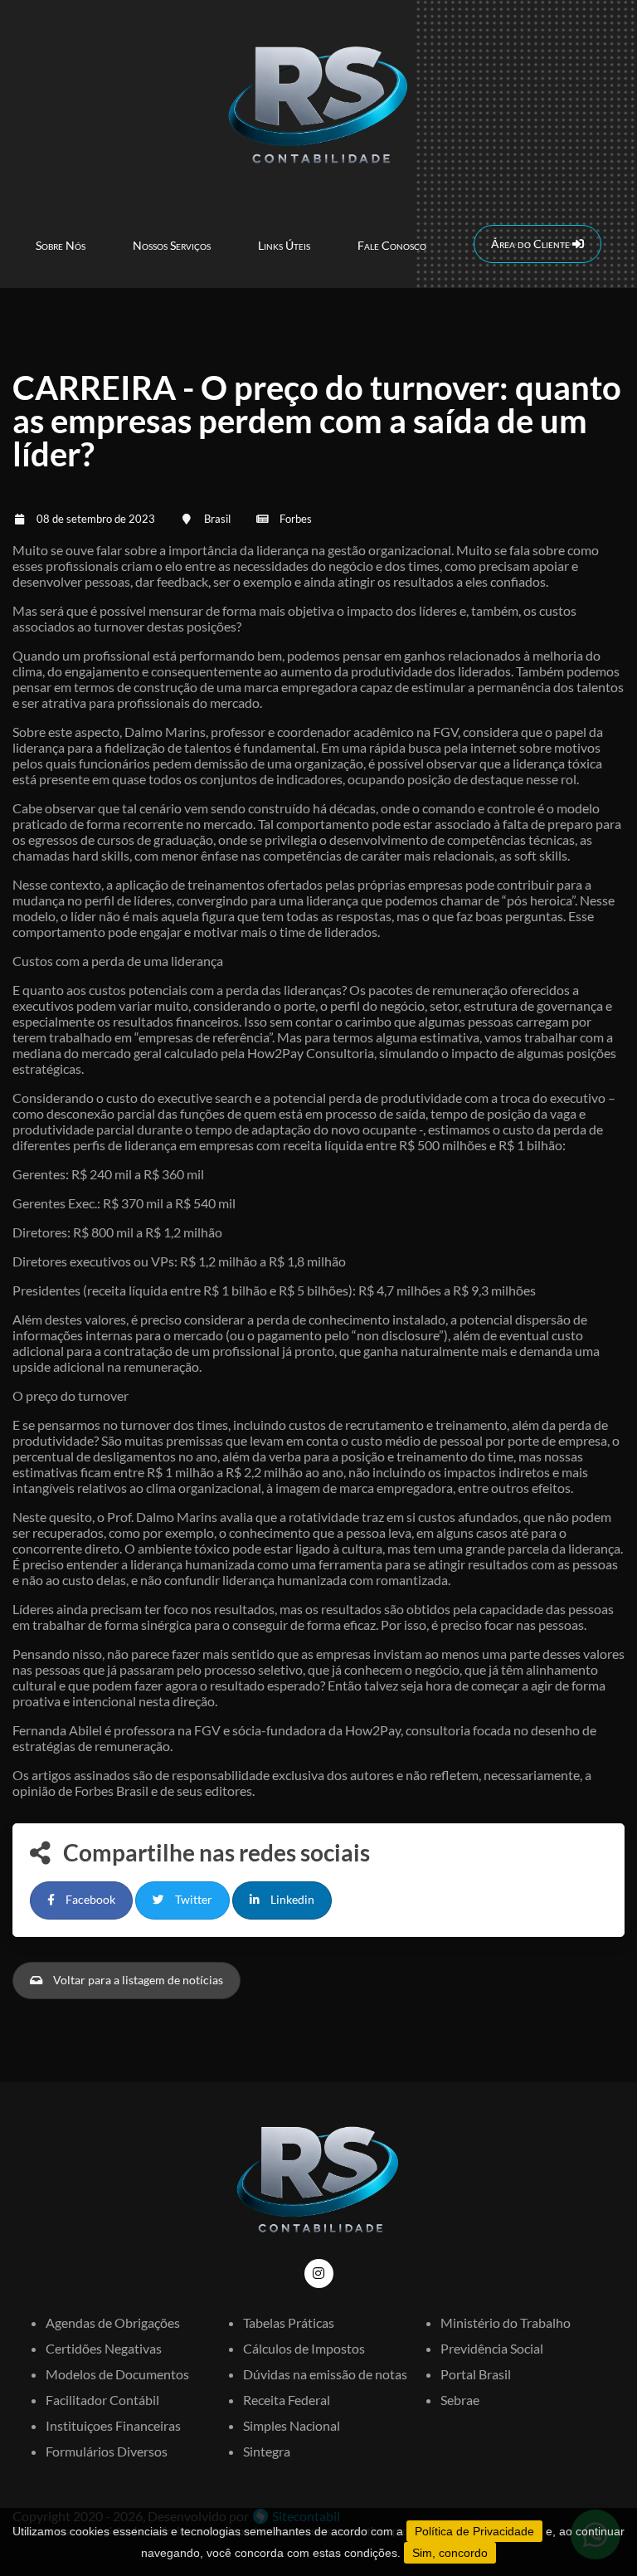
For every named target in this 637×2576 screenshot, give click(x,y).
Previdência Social (492, 2348)
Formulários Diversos (107, 2451)
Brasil (217, 519)
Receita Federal (287, 2400)
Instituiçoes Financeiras (113, 2425)
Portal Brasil (476, 2374)
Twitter (192, 1900)
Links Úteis (284, 245)
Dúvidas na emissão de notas (325, 2374)
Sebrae (460, 2400)
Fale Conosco (392, 245)
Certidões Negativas (104, 2348)
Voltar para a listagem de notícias (137, 1980)
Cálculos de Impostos (304, 2348)
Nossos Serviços (172, 245)
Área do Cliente (532, 244)
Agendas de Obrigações (113, 2322)
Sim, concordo (450, 2553)
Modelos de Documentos (117, 2374)
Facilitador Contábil (102, 2400)
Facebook (89, 1900)
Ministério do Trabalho (506, 2322)
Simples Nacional (292, 2425)
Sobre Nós (61, 245)
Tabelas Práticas (289, 2322)
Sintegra (267, 2451)
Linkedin (291, 1900)
